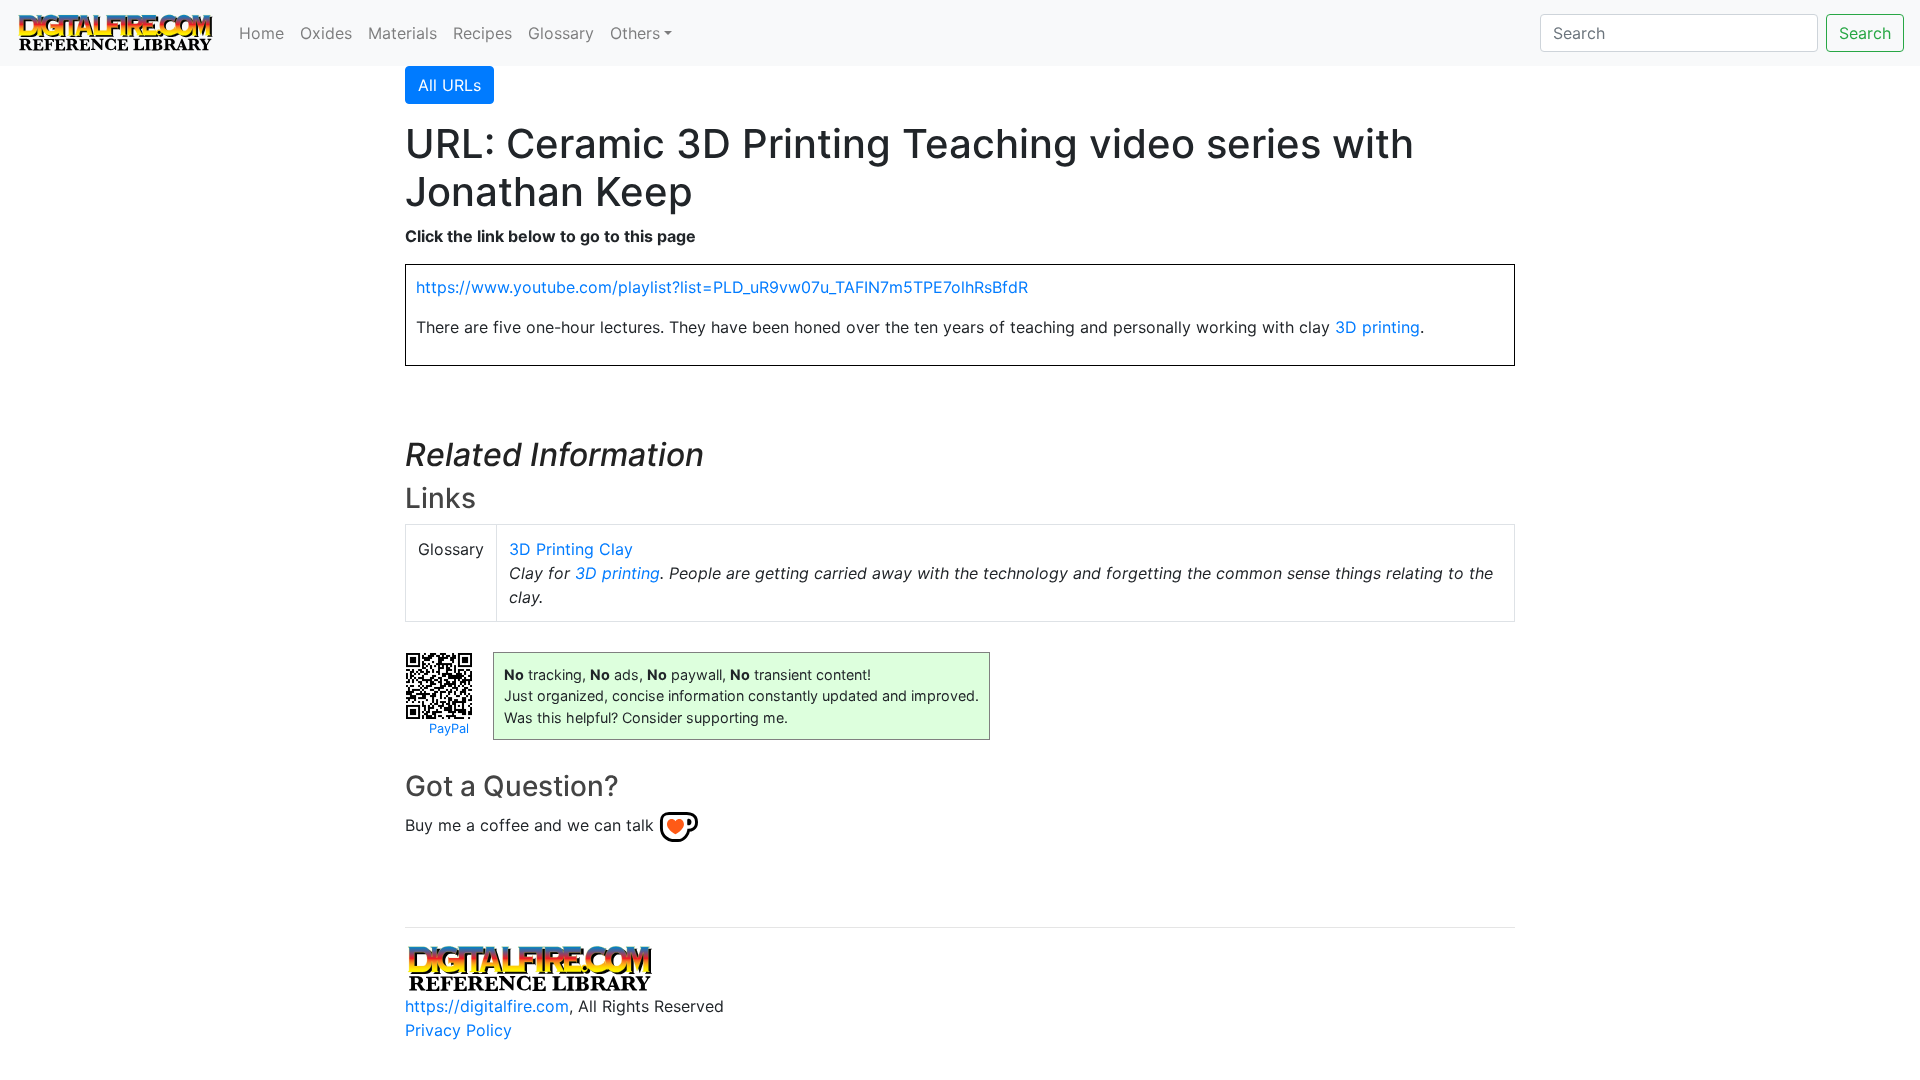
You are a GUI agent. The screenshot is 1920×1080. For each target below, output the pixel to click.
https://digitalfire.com (487, 1006)
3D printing (1377, 327)
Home (261, 33)
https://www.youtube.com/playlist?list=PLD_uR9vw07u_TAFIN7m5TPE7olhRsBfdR (722, 287)
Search (1865, 33)
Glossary (561, 33)
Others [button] (635, 33)
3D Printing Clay (571, 549)
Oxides (326, 33)
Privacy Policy (458, 1030)
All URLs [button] (449, 85)
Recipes (482, 33)
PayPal (449, 728)
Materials (402, 33)
